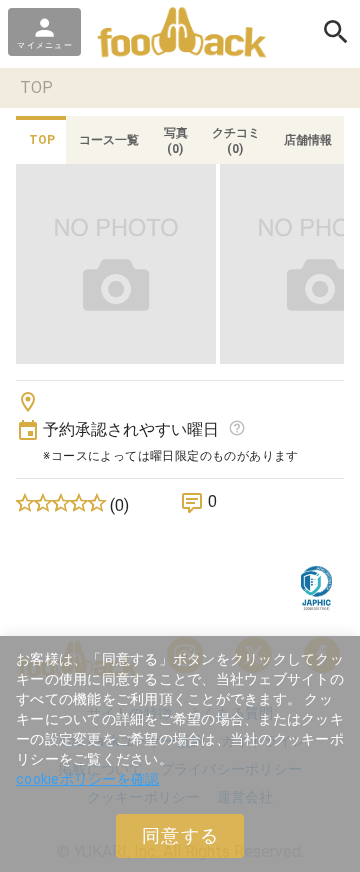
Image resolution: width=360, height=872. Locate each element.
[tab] (41, 140)
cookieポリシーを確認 (87, 779)
